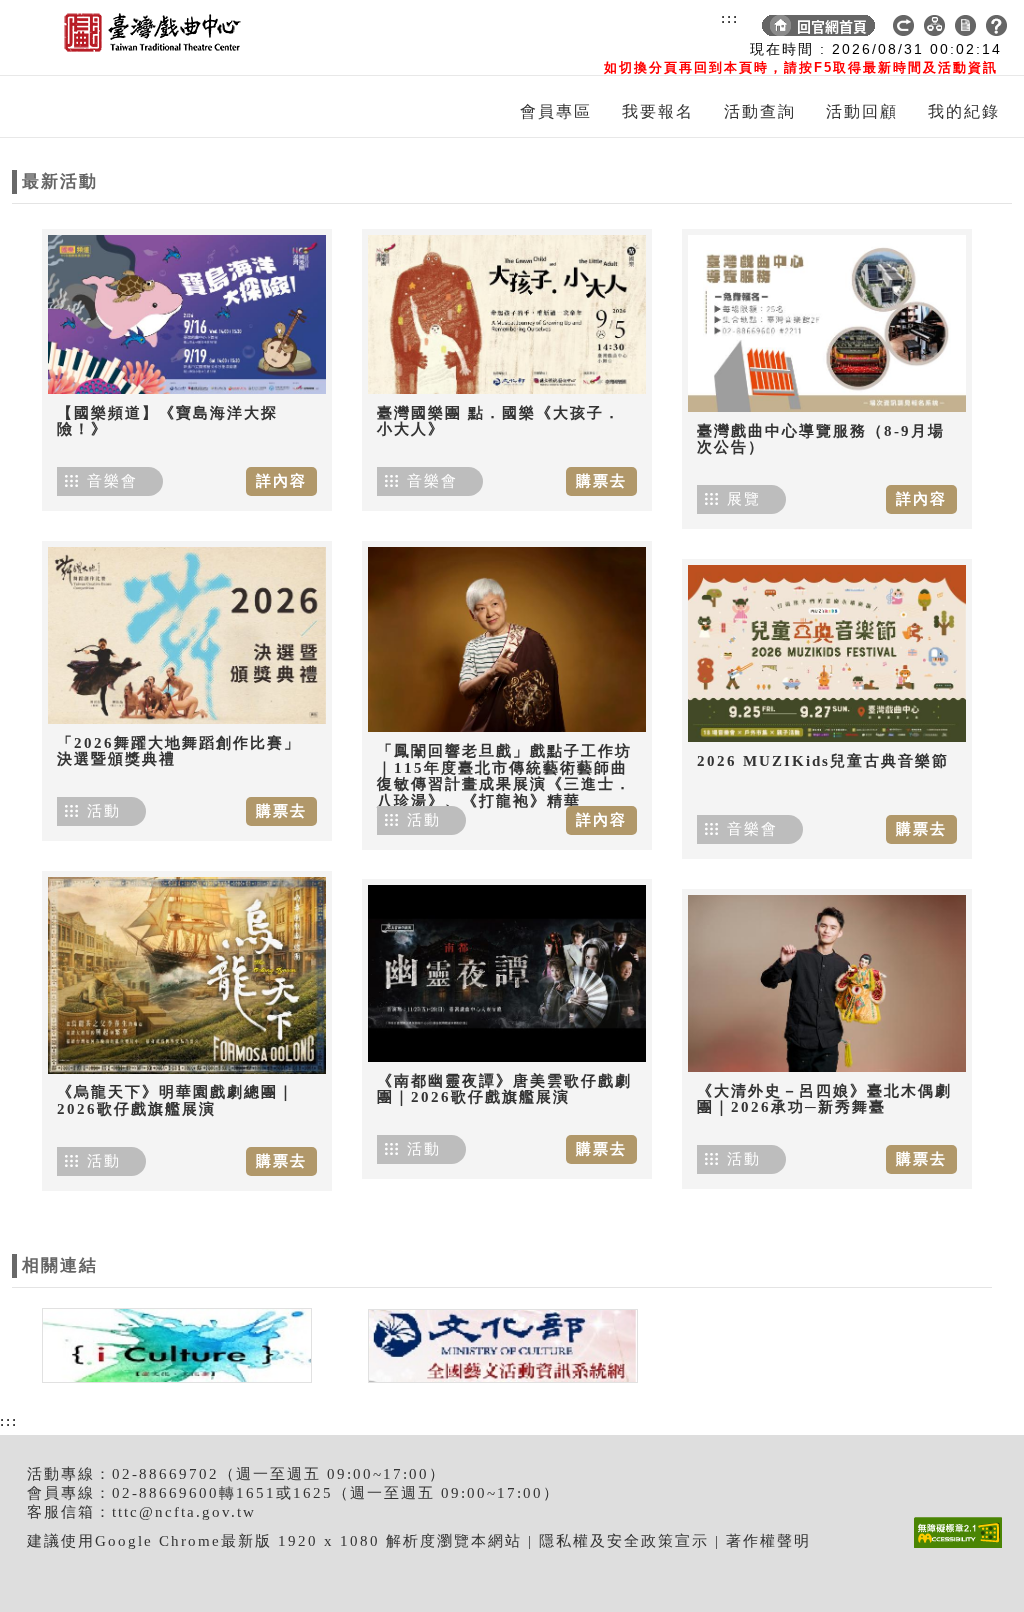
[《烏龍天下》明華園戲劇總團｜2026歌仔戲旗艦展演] (187, 975)
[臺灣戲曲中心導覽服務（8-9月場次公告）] (827, 323)
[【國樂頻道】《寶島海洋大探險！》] (187, 314)
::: (730, 18)
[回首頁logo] (127, 38)
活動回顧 (862, 111)
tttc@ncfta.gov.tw (184, 1512)
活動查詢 (760, 111)
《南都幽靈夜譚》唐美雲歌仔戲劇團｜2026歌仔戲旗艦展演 (504, 1089)
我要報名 (658, 111)
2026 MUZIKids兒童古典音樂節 (823, 761)
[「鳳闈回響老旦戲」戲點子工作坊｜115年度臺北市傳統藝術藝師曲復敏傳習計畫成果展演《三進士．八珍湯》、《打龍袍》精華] (507, 639)
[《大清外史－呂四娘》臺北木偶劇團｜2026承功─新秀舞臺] (827, 983)
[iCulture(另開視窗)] (175, 1344)
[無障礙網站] (963, 1547)
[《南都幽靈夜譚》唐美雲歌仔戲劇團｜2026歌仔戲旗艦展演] (507, 973)
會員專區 (556, 111)
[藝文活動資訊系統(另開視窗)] (498, 1344)
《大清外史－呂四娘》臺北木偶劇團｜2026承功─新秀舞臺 (824, 1099)
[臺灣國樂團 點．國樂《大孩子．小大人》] (507, 314)
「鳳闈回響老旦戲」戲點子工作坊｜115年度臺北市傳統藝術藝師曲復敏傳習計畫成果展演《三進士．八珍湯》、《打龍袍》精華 (504, 776)
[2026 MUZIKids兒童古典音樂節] (827, 653)
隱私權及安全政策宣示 (624, 1541)
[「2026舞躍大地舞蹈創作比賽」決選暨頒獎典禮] (187, 635)
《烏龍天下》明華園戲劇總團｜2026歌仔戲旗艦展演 (176, 1100)
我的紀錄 (964, 111)
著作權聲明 (768, 1541)
